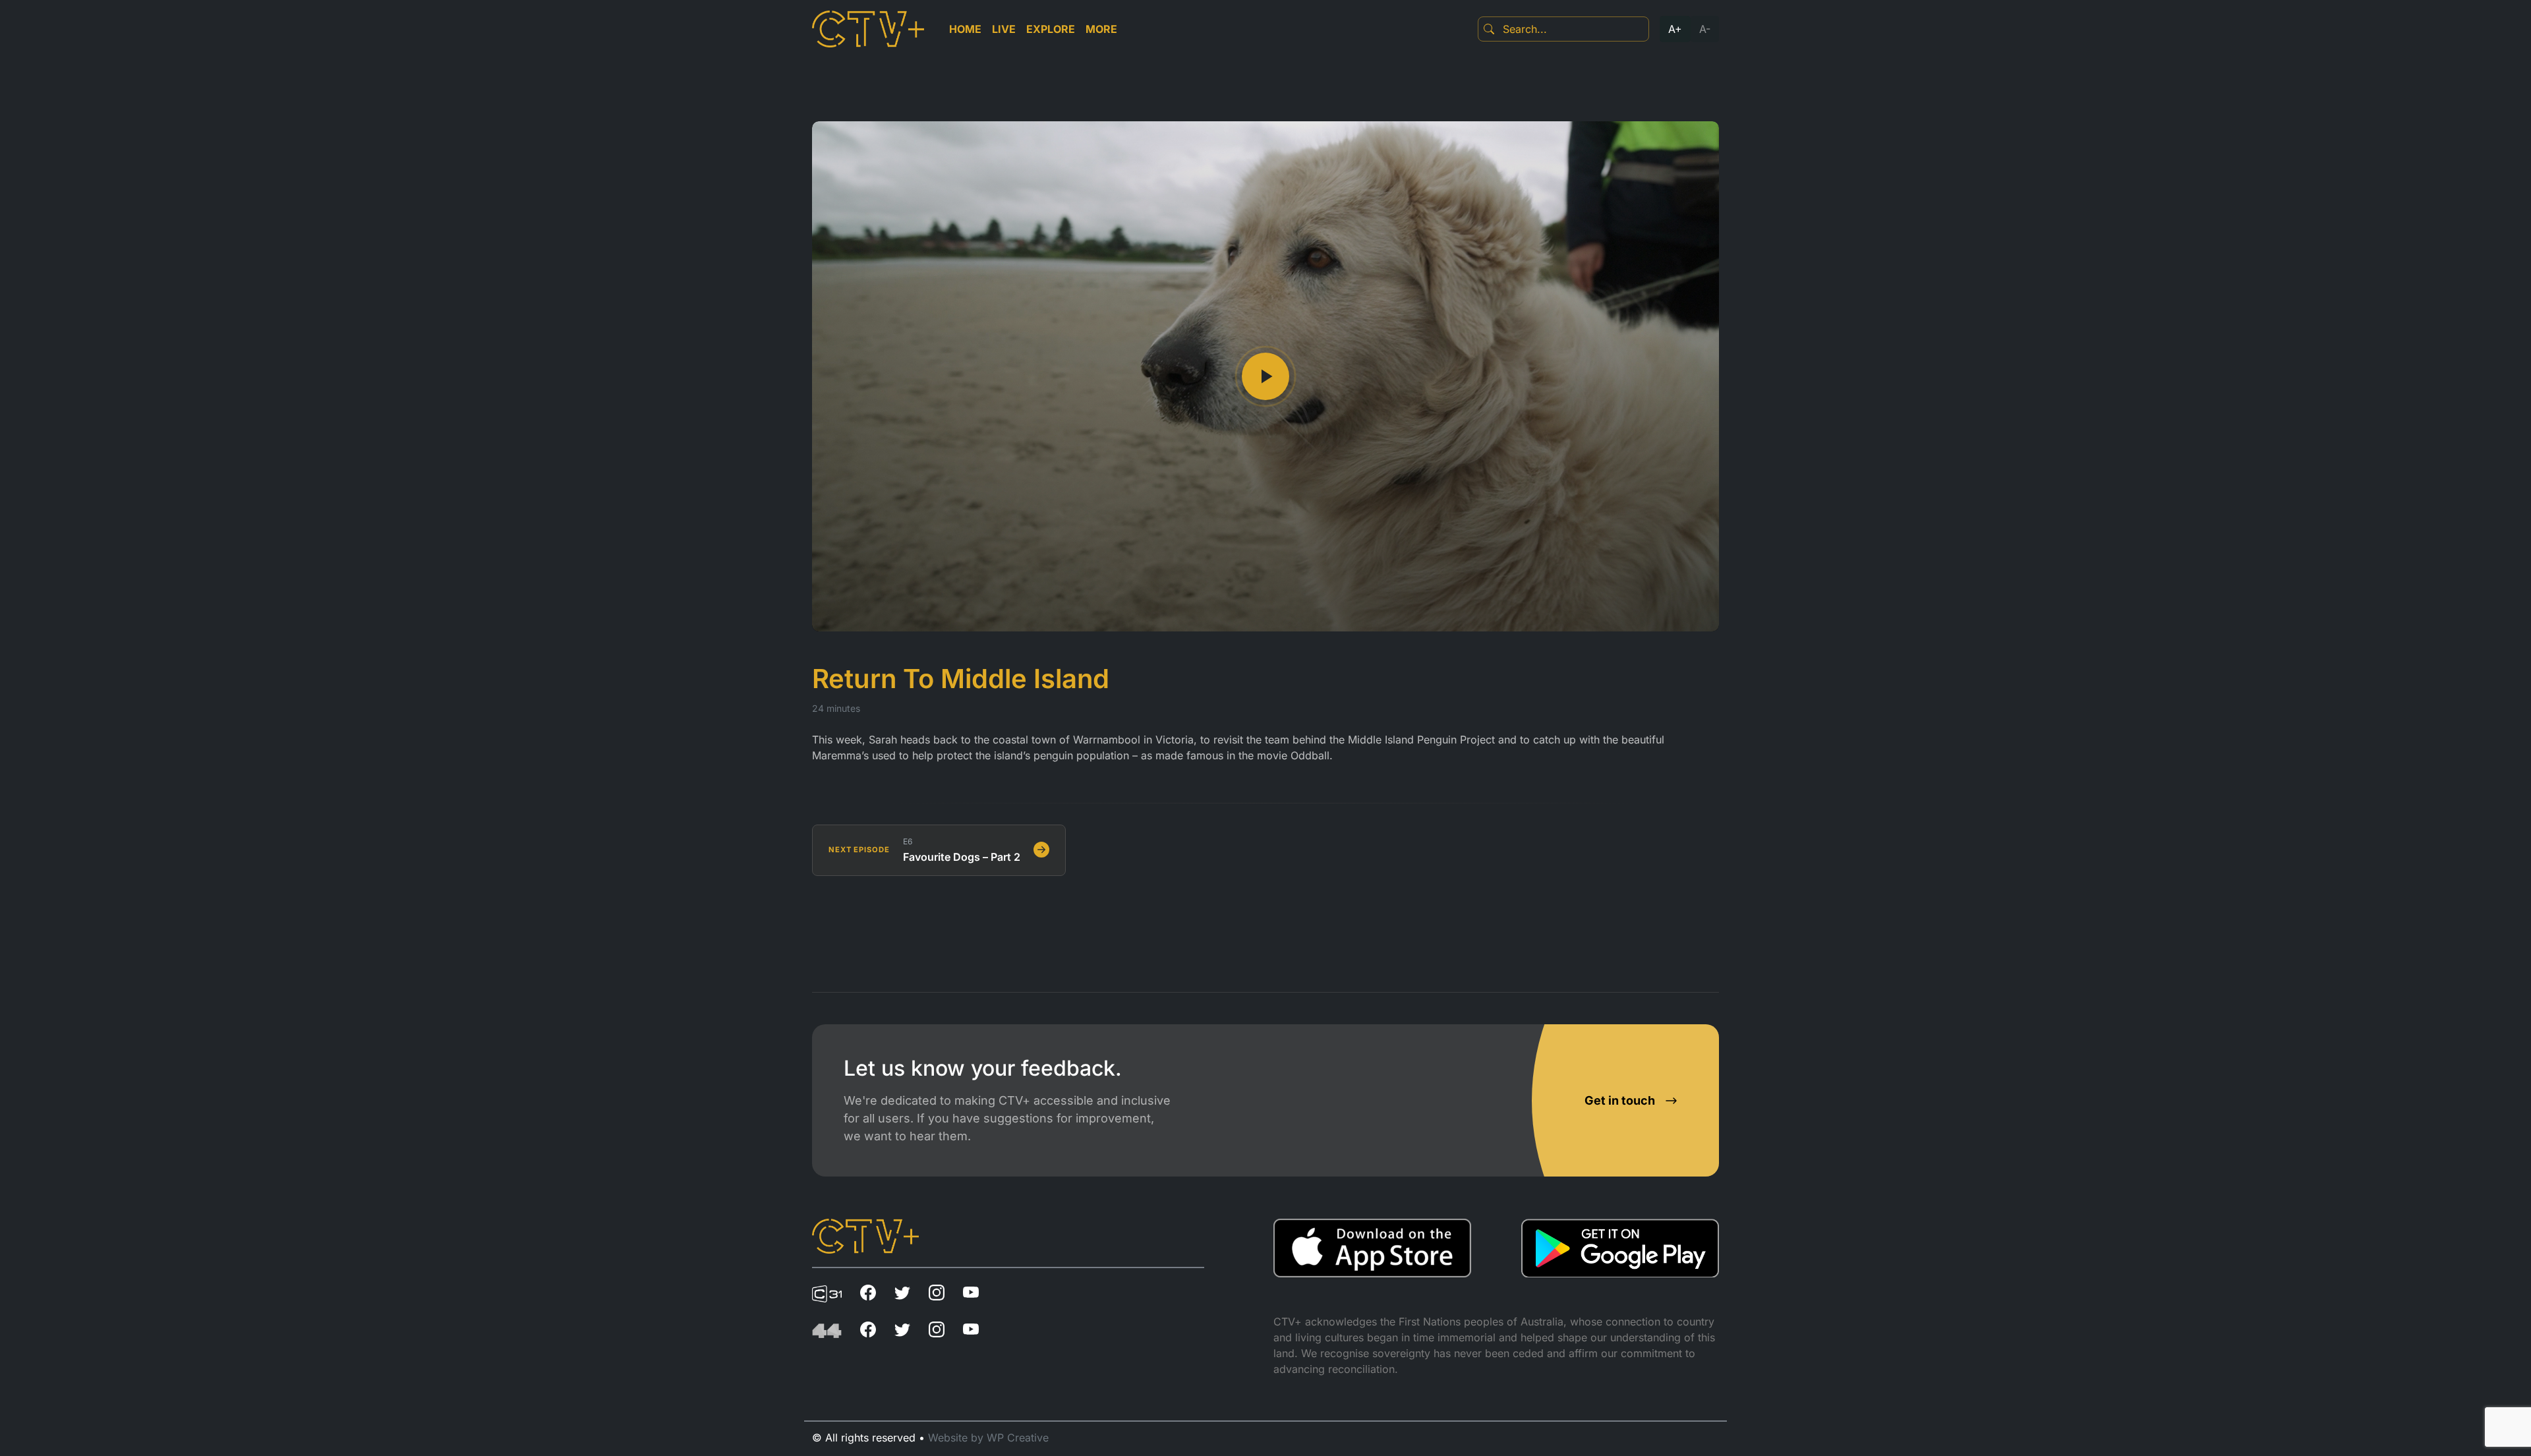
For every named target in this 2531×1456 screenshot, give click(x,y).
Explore (1051, 29)
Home (965, 29)
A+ (1675, 29)
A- (1705, 29)
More (1101, 29)
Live (1004, 29)
